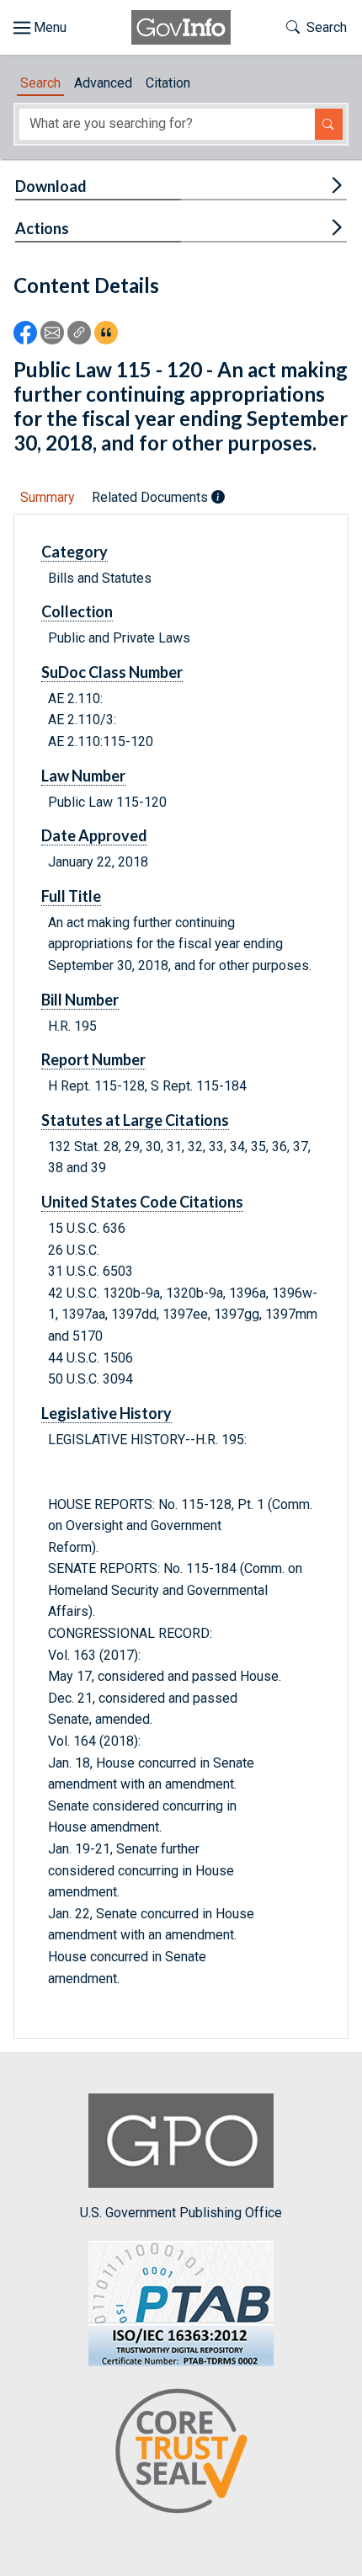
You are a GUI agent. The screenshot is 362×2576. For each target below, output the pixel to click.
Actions (42, 228)
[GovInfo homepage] (181, 27)
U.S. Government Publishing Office (181, 2213)
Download (51, 186)
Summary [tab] (48, 497)
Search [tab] (40, 83)
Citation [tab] (168, 83)
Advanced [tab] (103, 83)
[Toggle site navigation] (40, 28)
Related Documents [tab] (152, 497)
